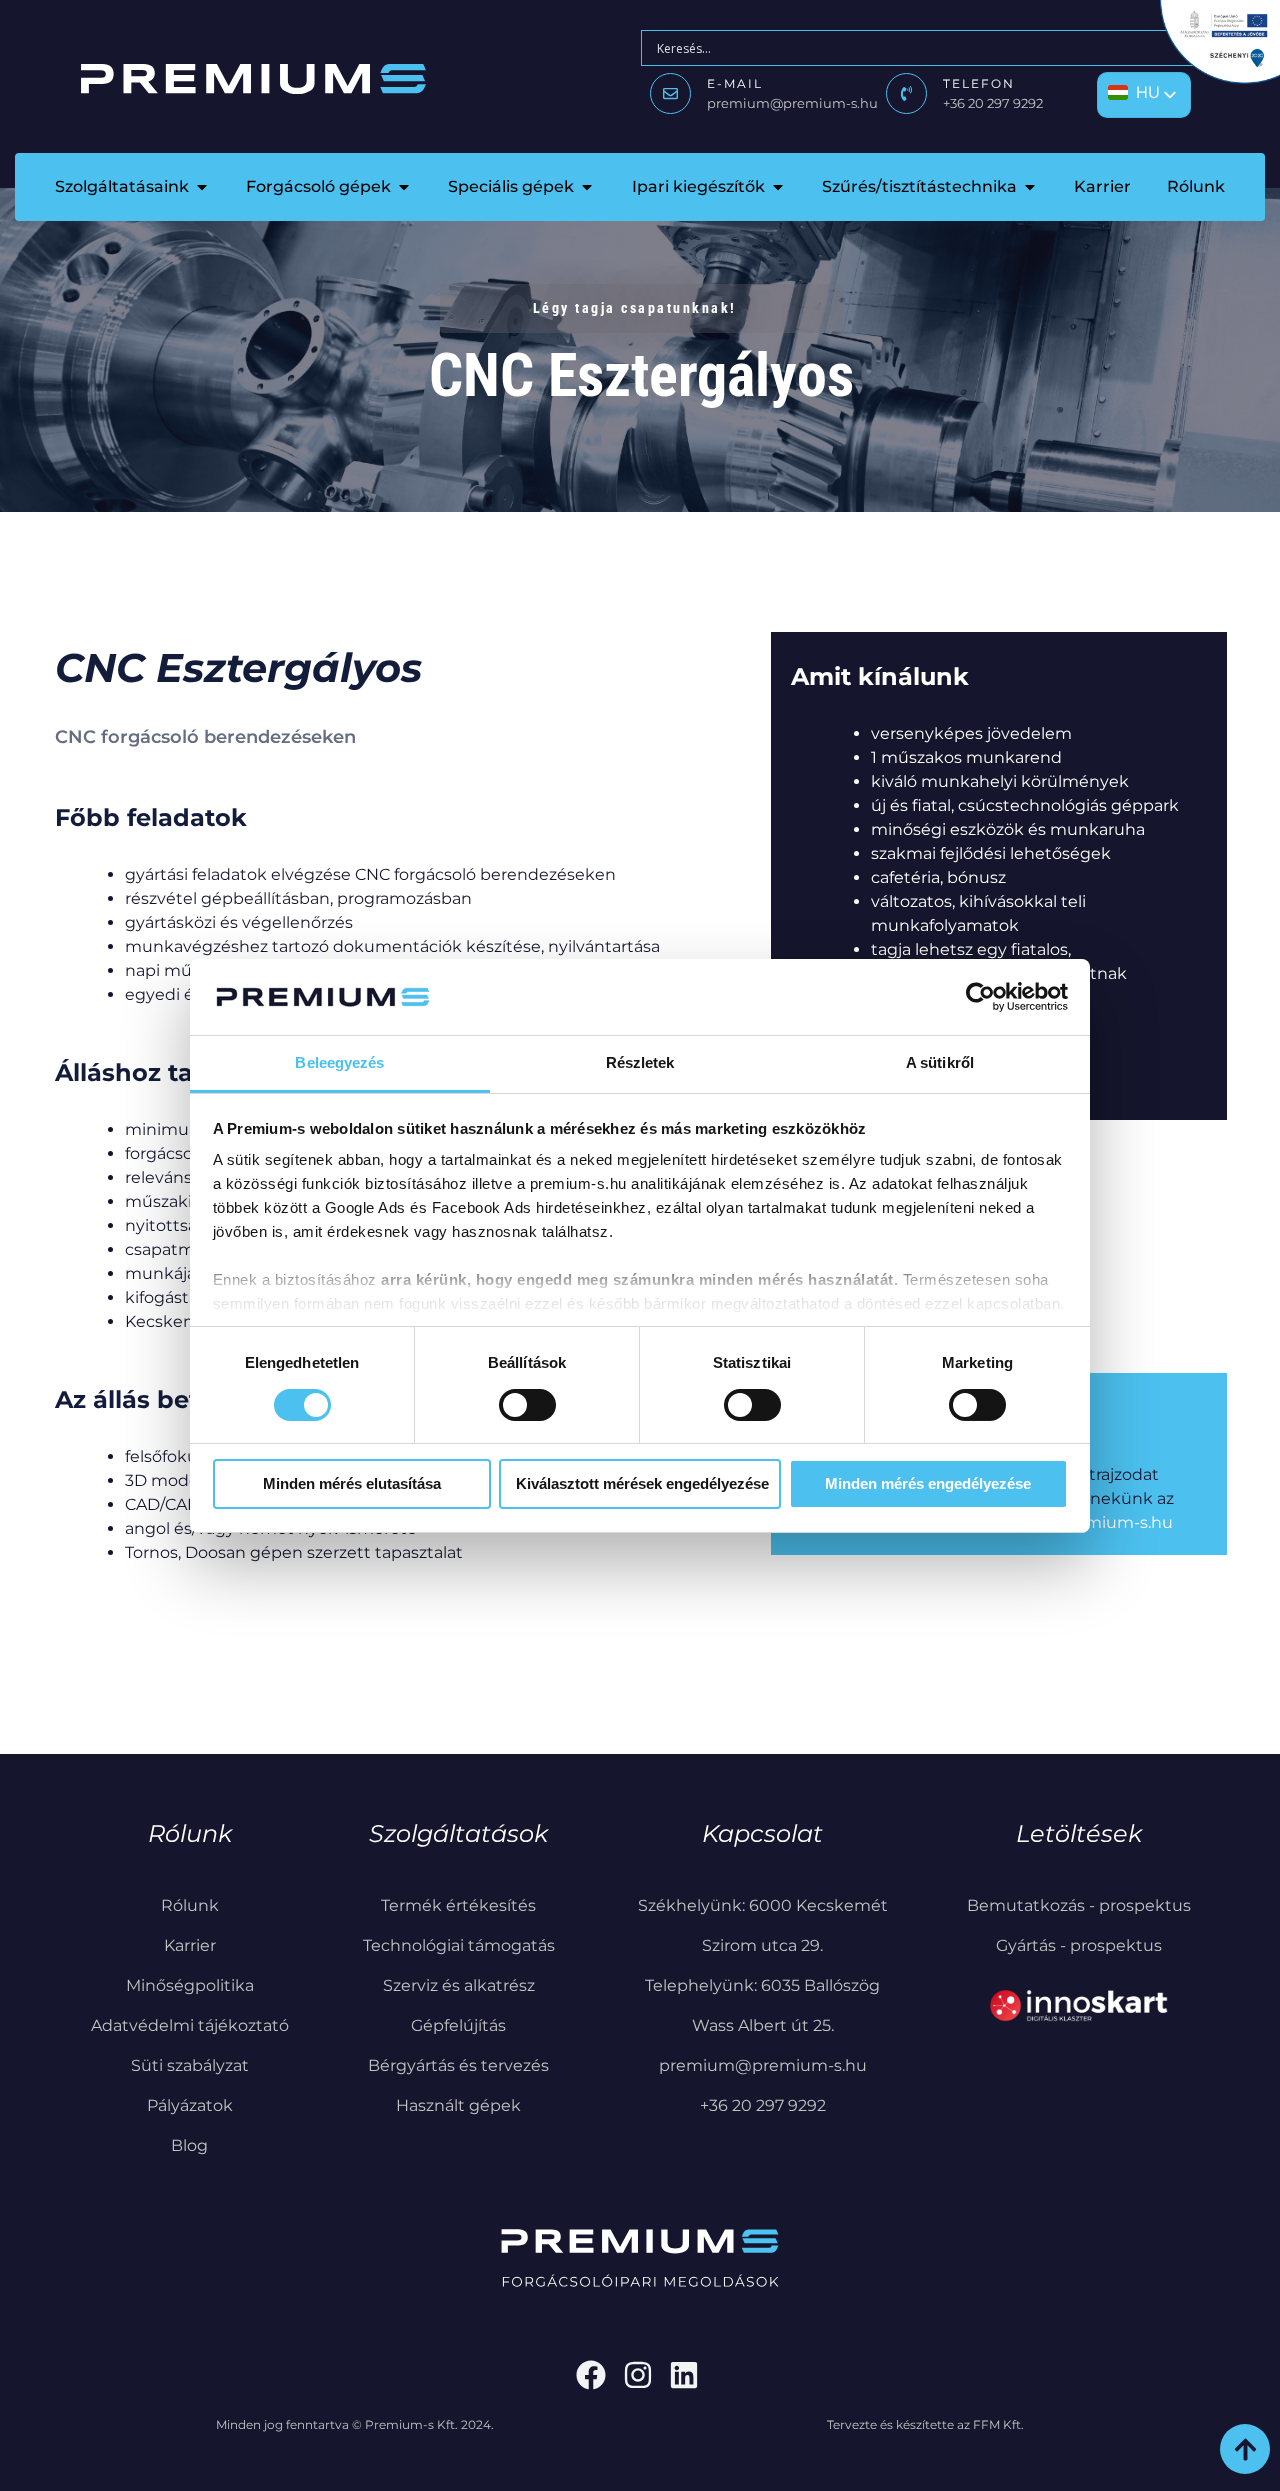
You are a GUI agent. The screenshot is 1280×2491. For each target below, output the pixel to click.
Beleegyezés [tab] (339, 1062)
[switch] (527, 1405)
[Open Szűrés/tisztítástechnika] (1030, 187)
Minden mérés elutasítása (352, 1483)
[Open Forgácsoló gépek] (404, 187)
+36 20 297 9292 (993, 103)
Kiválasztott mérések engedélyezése (642, 1483)
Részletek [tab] (640, 1062)
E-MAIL (735, 83)
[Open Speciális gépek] (587, 187)
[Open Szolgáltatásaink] (202, 187)
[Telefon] (906, 93)
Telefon (979, 83)
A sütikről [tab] (940, 1062)
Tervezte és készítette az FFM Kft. (925, 2424)
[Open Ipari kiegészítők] (778, 187)
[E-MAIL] (670, 93)
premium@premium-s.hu (792, 103)
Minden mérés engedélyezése (928, 1483)
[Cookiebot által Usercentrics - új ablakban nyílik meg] (980, 997)
